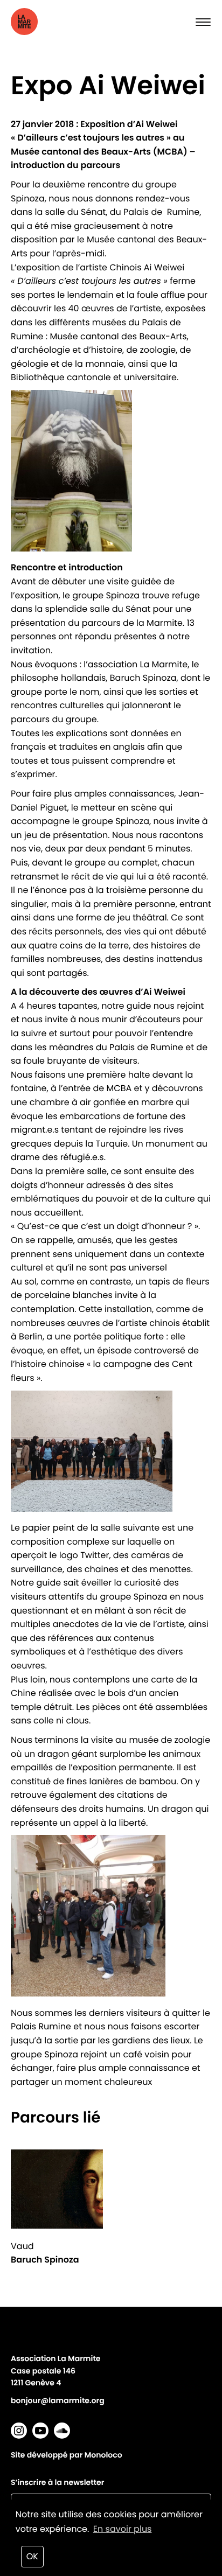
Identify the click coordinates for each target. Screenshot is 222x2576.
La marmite (43, 22)
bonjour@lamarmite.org (58, 2400)
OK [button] (32, 2556)
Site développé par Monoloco (67, 2455)
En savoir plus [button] (123, 2529)
